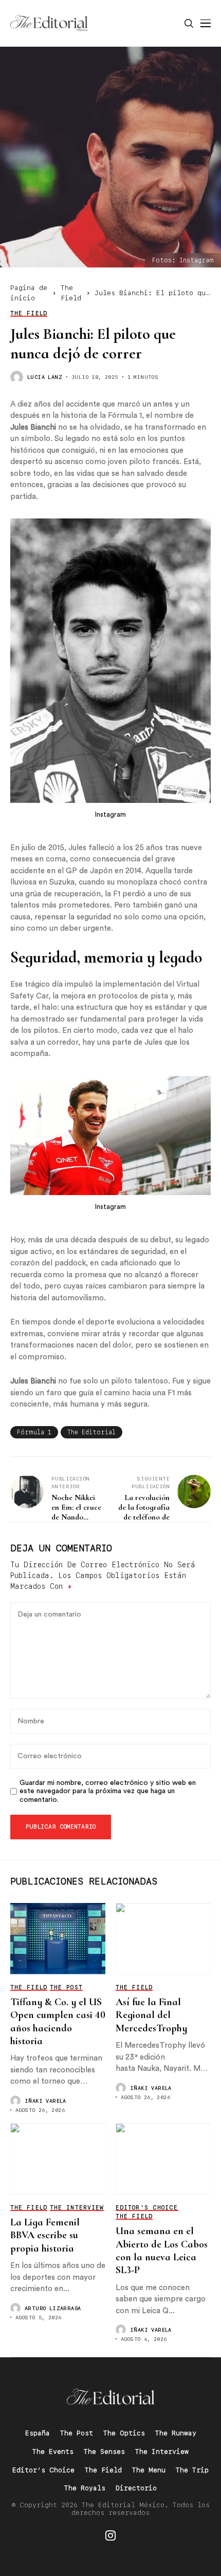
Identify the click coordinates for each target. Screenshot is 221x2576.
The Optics (124, 2433)
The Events (53, 2452)
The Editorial (91, 1432)
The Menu (149, 2470)
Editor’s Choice (43, 2470)
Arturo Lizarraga (53, 2308)
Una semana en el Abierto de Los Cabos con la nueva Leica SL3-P (162, 2251)
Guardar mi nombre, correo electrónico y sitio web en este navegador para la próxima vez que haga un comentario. (108, 1792)
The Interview (162, 2452)
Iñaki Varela (45, 2101)
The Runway (176, 2433)
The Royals (85, 2488)
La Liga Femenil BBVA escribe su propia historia (45, 2235)
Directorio (136, 2488)
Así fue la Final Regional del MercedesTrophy (151, 2015)
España (38, 2433)
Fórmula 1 (34, 1432)
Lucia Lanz (45, 377)
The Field (103, 2470)
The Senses (104, 2452)
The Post (77, 2433)
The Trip (192, 2470)
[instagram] (110, 2535)
